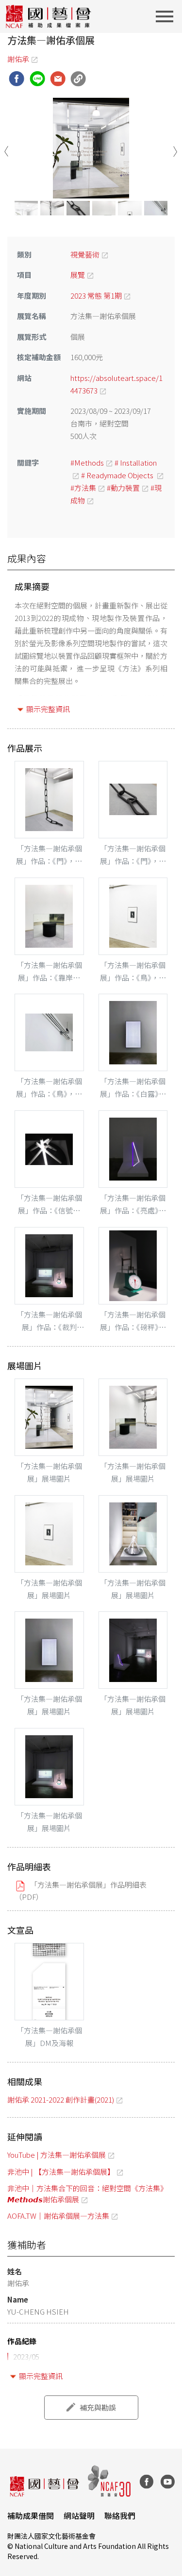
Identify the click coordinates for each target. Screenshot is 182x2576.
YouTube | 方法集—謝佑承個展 (57, 2155)
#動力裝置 (123, 488)
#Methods (87, 462)
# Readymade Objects (118, 475)
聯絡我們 (120, 2515)
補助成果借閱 (31, 2515)
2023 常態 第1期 (96, 295)
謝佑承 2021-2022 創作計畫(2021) (61, 2099)
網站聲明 (79, 2515)
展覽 (78, 275)
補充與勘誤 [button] (98, 2407)
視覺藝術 (85, 254)
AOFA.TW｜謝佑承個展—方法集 (58, 2216)
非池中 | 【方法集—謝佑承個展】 (61, 2172)
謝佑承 (18, 59)
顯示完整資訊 (48, 709)
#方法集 (83, 488)
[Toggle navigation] (167, 16)
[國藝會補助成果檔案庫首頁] (49, 16)
